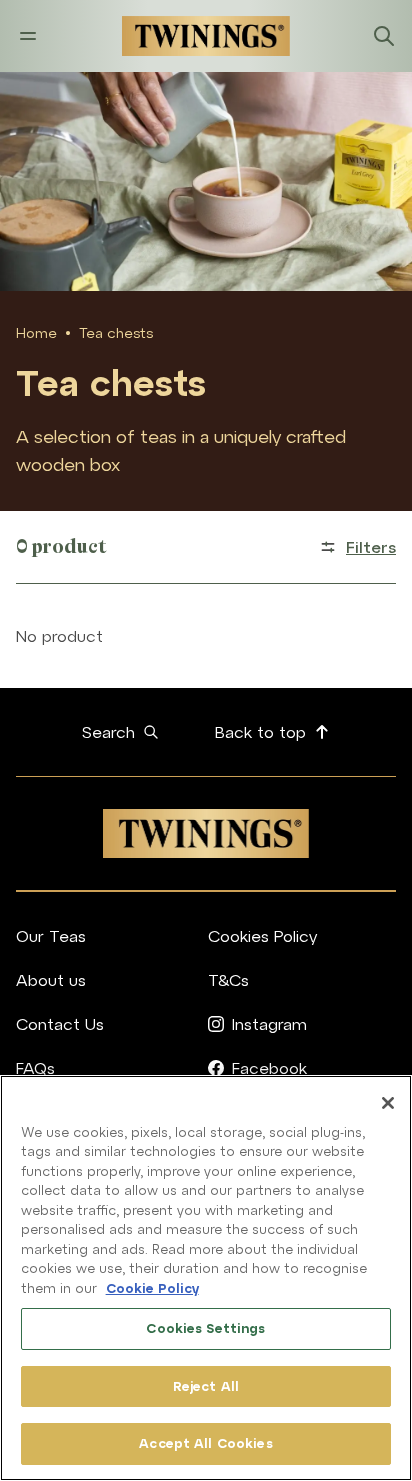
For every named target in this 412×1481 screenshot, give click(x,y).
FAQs (35, 1068)
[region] (206, 1278)
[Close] (388, 1103)
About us (51, 980)
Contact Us (60, 1024)
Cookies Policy (262, 936)
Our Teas (51, 936)
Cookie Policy (152, 1288)
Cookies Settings (205, 1328)
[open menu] (28, 36)
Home (36, 333)
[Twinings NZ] (206, 36)
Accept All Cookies (205, 1443)
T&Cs (228, 980)
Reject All (206, 1386)
